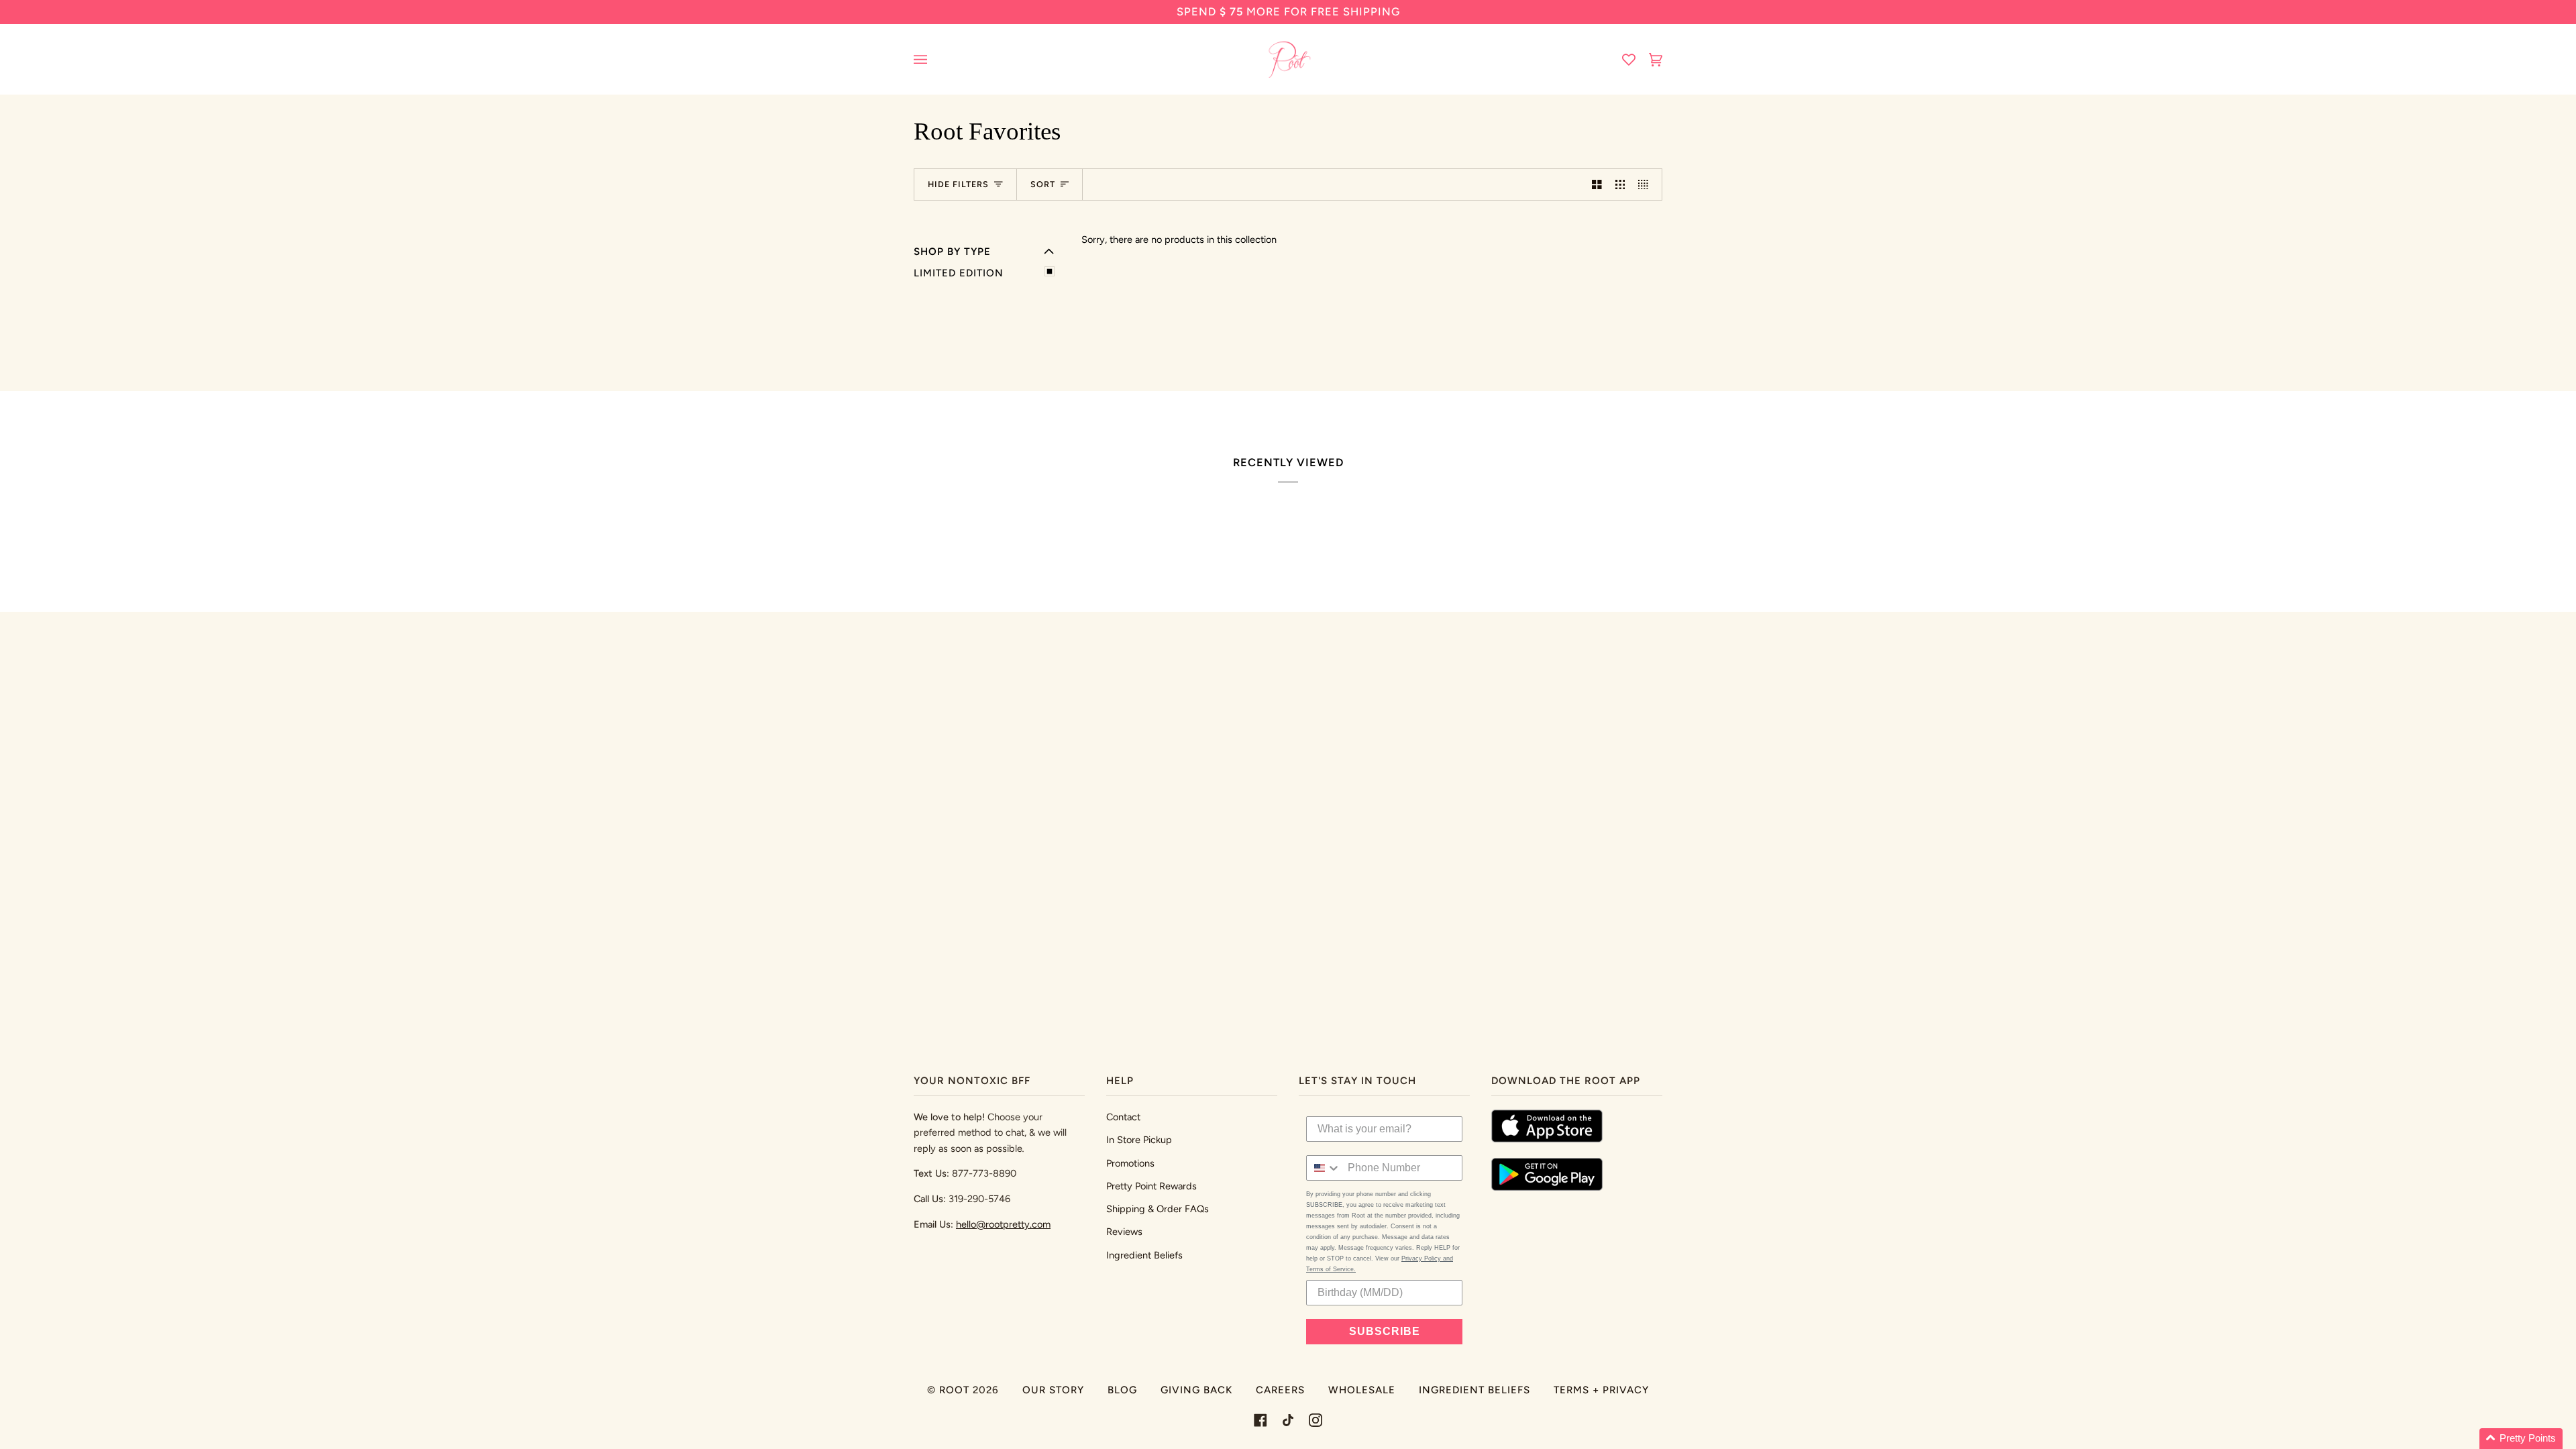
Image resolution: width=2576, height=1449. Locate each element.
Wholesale (1362, 1390)
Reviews (1124, 1232)
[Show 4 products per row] (1647, 184)
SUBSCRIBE (1385, 1331)
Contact (1123, 1117)
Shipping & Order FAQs (1158, 1209)
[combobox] (1324, 1168)
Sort (1043, 184)
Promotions (1130, 1163)
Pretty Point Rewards (1151, 1186)
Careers (1280, 1390)
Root (954, 1390)
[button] (2521, 1439)
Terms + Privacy (1601, 1390)
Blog (1122, 1390)
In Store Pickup (1139, 1140)
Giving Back (1196, 1390)
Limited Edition (959, 273)
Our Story (1053, 1390)
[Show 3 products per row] (1620, 184)
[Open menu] (934, 59)
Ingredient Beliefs (1144, 1255)
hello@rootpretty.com (1003, 1224)
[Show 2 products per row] (1597, 184)
